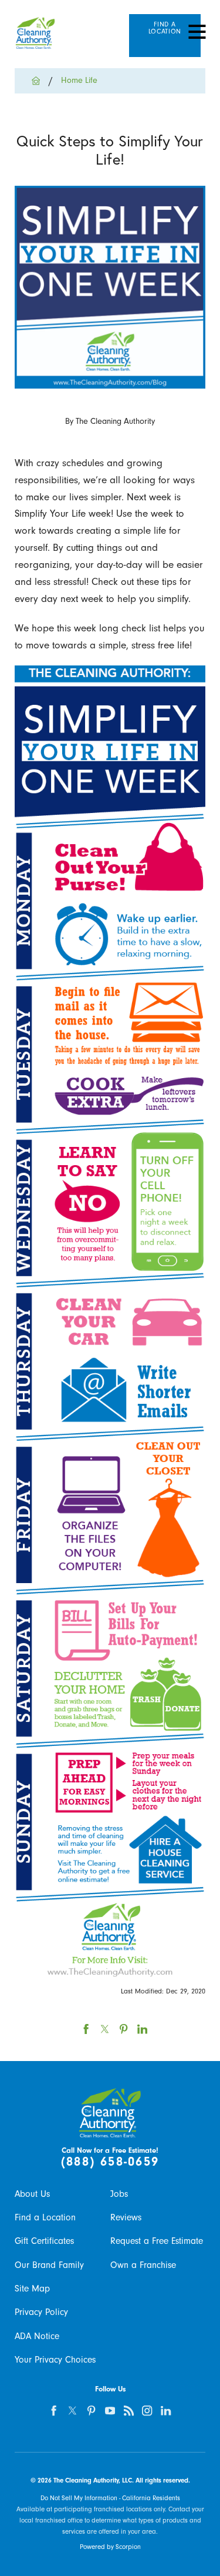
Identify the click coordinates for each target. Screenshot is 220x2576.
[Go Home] (40, 81)
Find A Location (165, 28)
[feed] (129, 2411)
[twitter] (73, 2411)
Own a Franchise (143, 2265)
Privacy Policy (41, 2312)
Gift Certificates (44, 2241)
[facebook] (54, 2411)
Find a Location (45, 2217)
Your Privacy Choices (55, 2360)
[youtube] (110, 2411)
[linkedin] (166, 2411)
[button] (197, 32)
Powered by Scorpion (110, 2547)
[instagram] (148, 2411)
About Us (32, 2194)
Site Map (32, 2289)
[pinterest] (91, 2411)
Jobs (119, 2194)
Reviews (126, 2217)
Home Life (79, 80)
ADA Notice (37, 2336)
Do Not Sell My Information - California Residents (110, 2498)
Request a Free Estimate (157, 2241)
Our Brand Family (49, 2265)
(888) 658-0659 (110, 2162)
